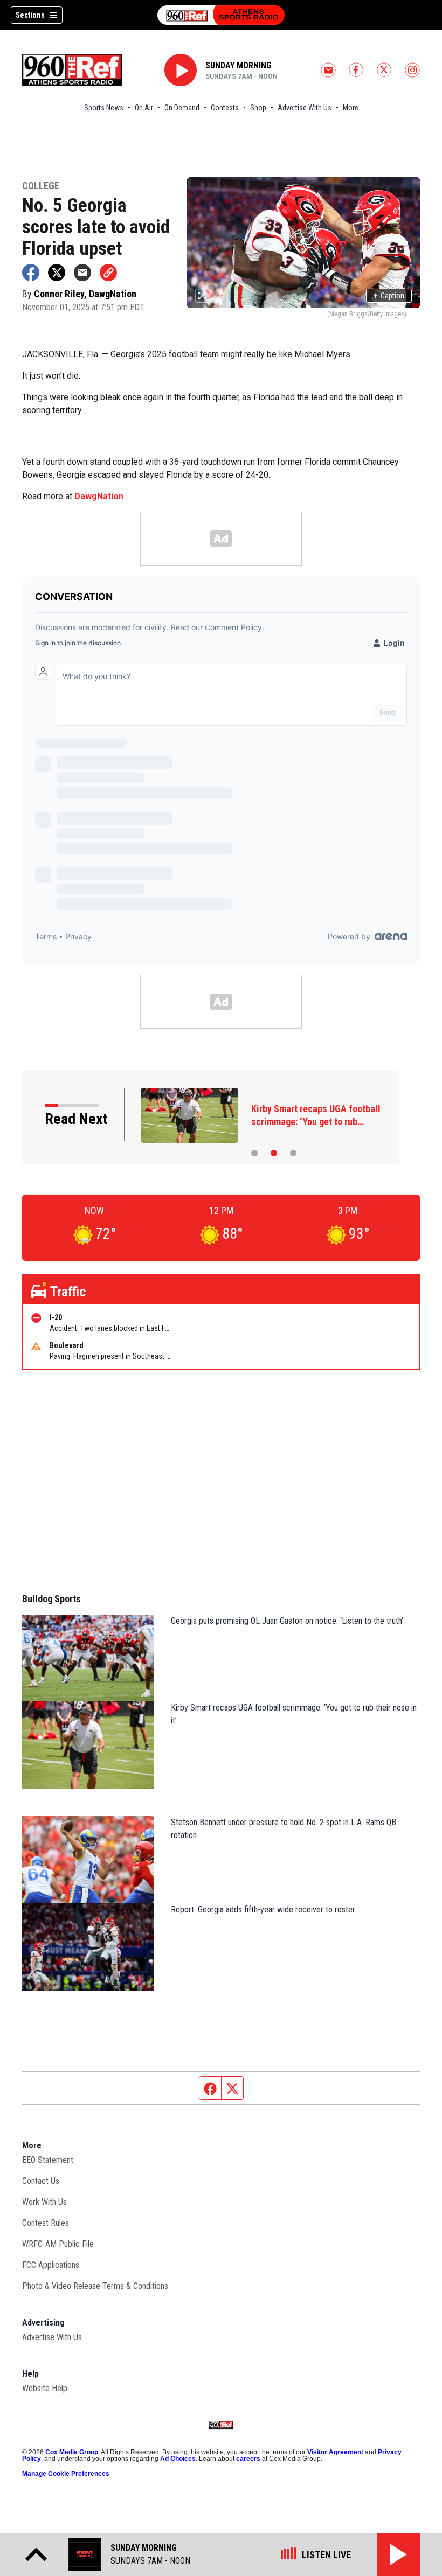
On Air (144, 108)
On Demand (182, 108)
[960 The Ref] (221, 15)
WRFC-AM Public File (58, 2244)
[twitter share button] (57, 273)
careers (248, 2459)
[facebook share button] (31, 273)
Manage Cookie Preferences (66, 2474)
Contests (225, 108)
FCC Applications (51, 2265)
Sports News (104, 108)
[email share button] (82, 273)
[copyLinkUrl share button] (108, 273)
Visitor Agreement (335, 2452)
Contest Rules (46, 2223)
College (41, 186)
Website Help (45, 2388)
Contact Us (41, 2181)
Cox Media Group (72, 2452)
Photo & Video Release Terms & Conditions (95, 2286)
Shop (258, 108)
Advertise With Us (305, 108)
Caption (389, 296)
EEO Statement (48, 2160)
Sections (30, 15)
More (351, 108)
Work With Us (44, 2202)
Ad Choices (178, 2459)
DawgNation (99, 496)
